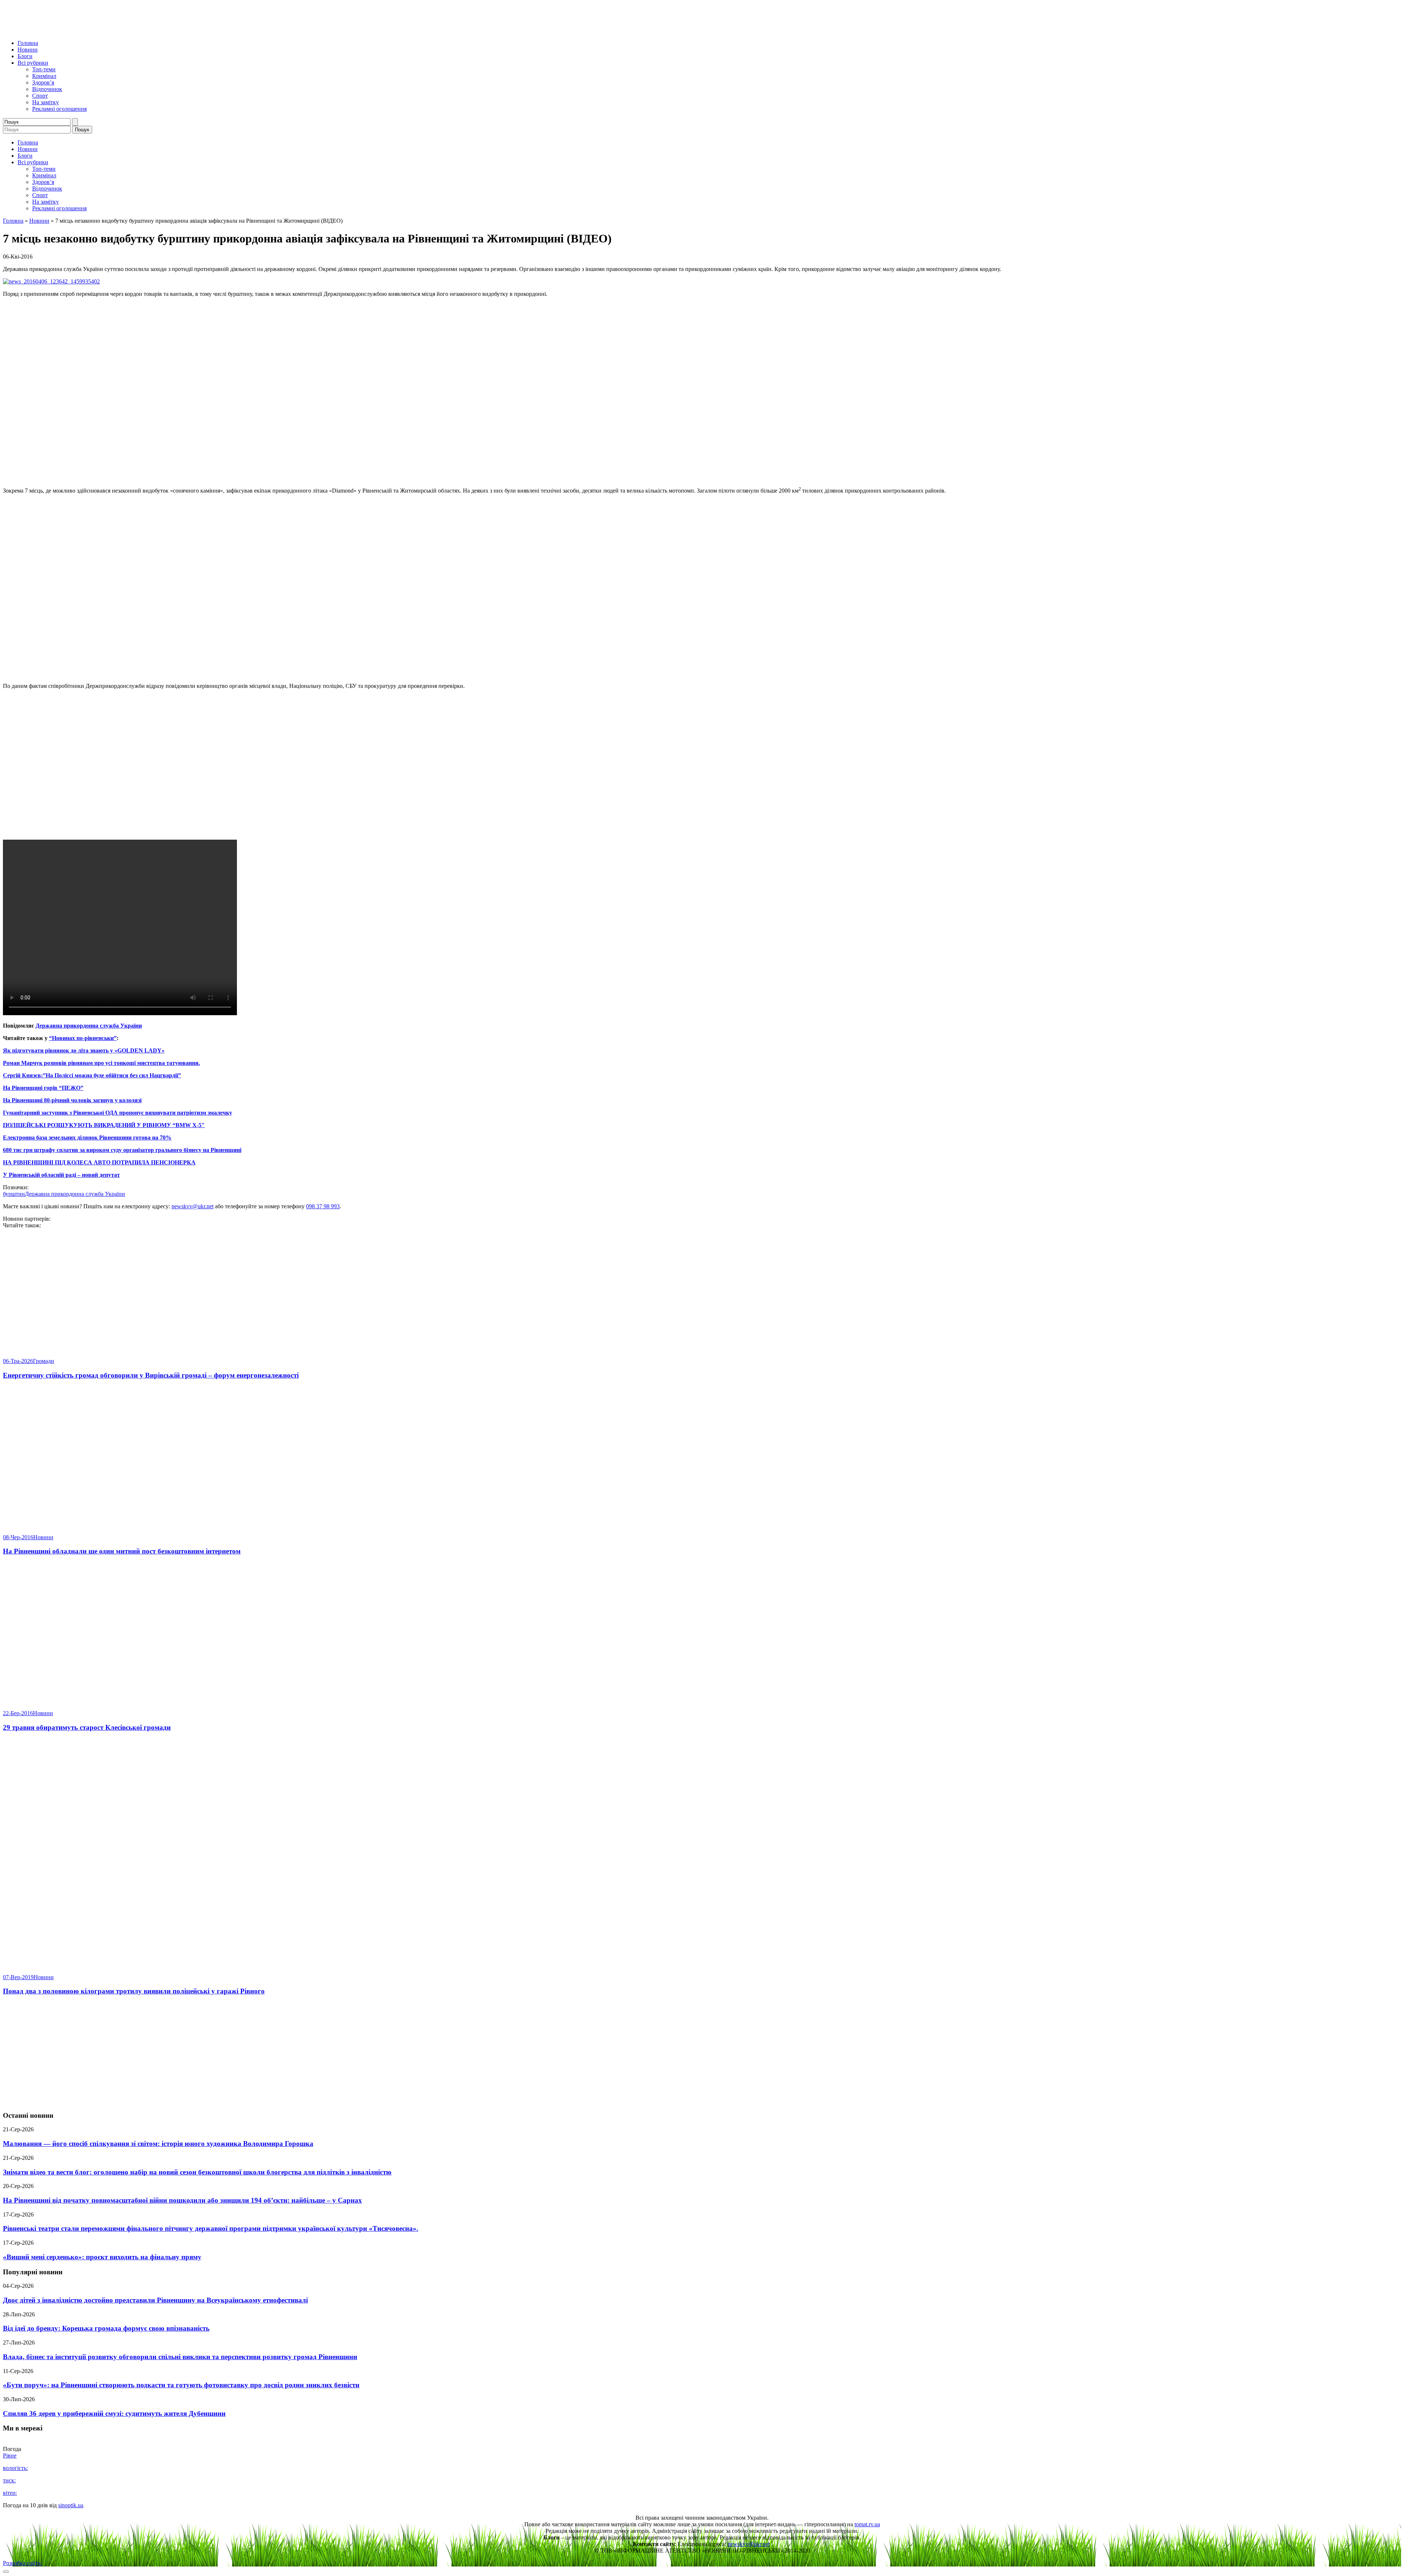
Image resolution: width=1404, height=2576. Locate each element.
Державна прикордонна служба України (89, 1026)
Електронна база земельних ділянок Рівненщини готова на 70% (87, 1138)
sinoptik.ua (71, 2505)
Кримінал (44, 76)
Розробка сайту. (22, 2563)
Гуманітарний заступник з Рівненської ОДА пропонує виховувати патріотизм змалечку (118, 1113)
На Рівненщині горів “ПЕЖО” (43, 1088)
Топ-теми (44, 69)
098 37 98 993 (323, 1206)
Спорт (40, 96)
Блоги (25, 56)
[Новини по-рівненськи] (94, 31)
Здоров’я (43, 82)
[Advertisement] (702, 2053)
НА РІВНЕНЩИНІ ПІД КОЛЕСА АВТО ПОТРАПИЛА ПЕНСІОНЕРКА (99, 1162)
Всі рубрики (33, 63)
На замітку (46, 102)
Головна (28, 43)
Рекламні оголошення (59, 109)
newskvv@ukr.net (193, 1206)
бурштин (14, 1194)
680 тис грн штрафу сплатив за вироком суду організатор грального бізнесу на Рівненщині (122, 1150)
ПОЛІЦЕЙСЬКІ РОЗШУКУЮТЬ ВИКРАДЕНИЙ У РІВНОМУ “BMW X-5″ (104, 1125)
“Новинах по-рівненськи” (83, 1038)
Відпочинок (47, 89)
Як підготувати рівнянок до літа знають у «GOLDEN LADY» (84, 1050)
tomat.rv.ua (867, 2524)
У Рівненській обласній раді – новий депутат (61, 1175)
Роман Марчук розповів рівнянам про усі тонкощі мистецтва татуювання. (101, 1063)
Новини (28, 50)
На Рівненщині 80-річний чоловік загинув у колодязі (72, 1100)
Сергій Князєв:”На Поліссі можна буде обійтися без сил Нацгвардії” (92, 1075)
